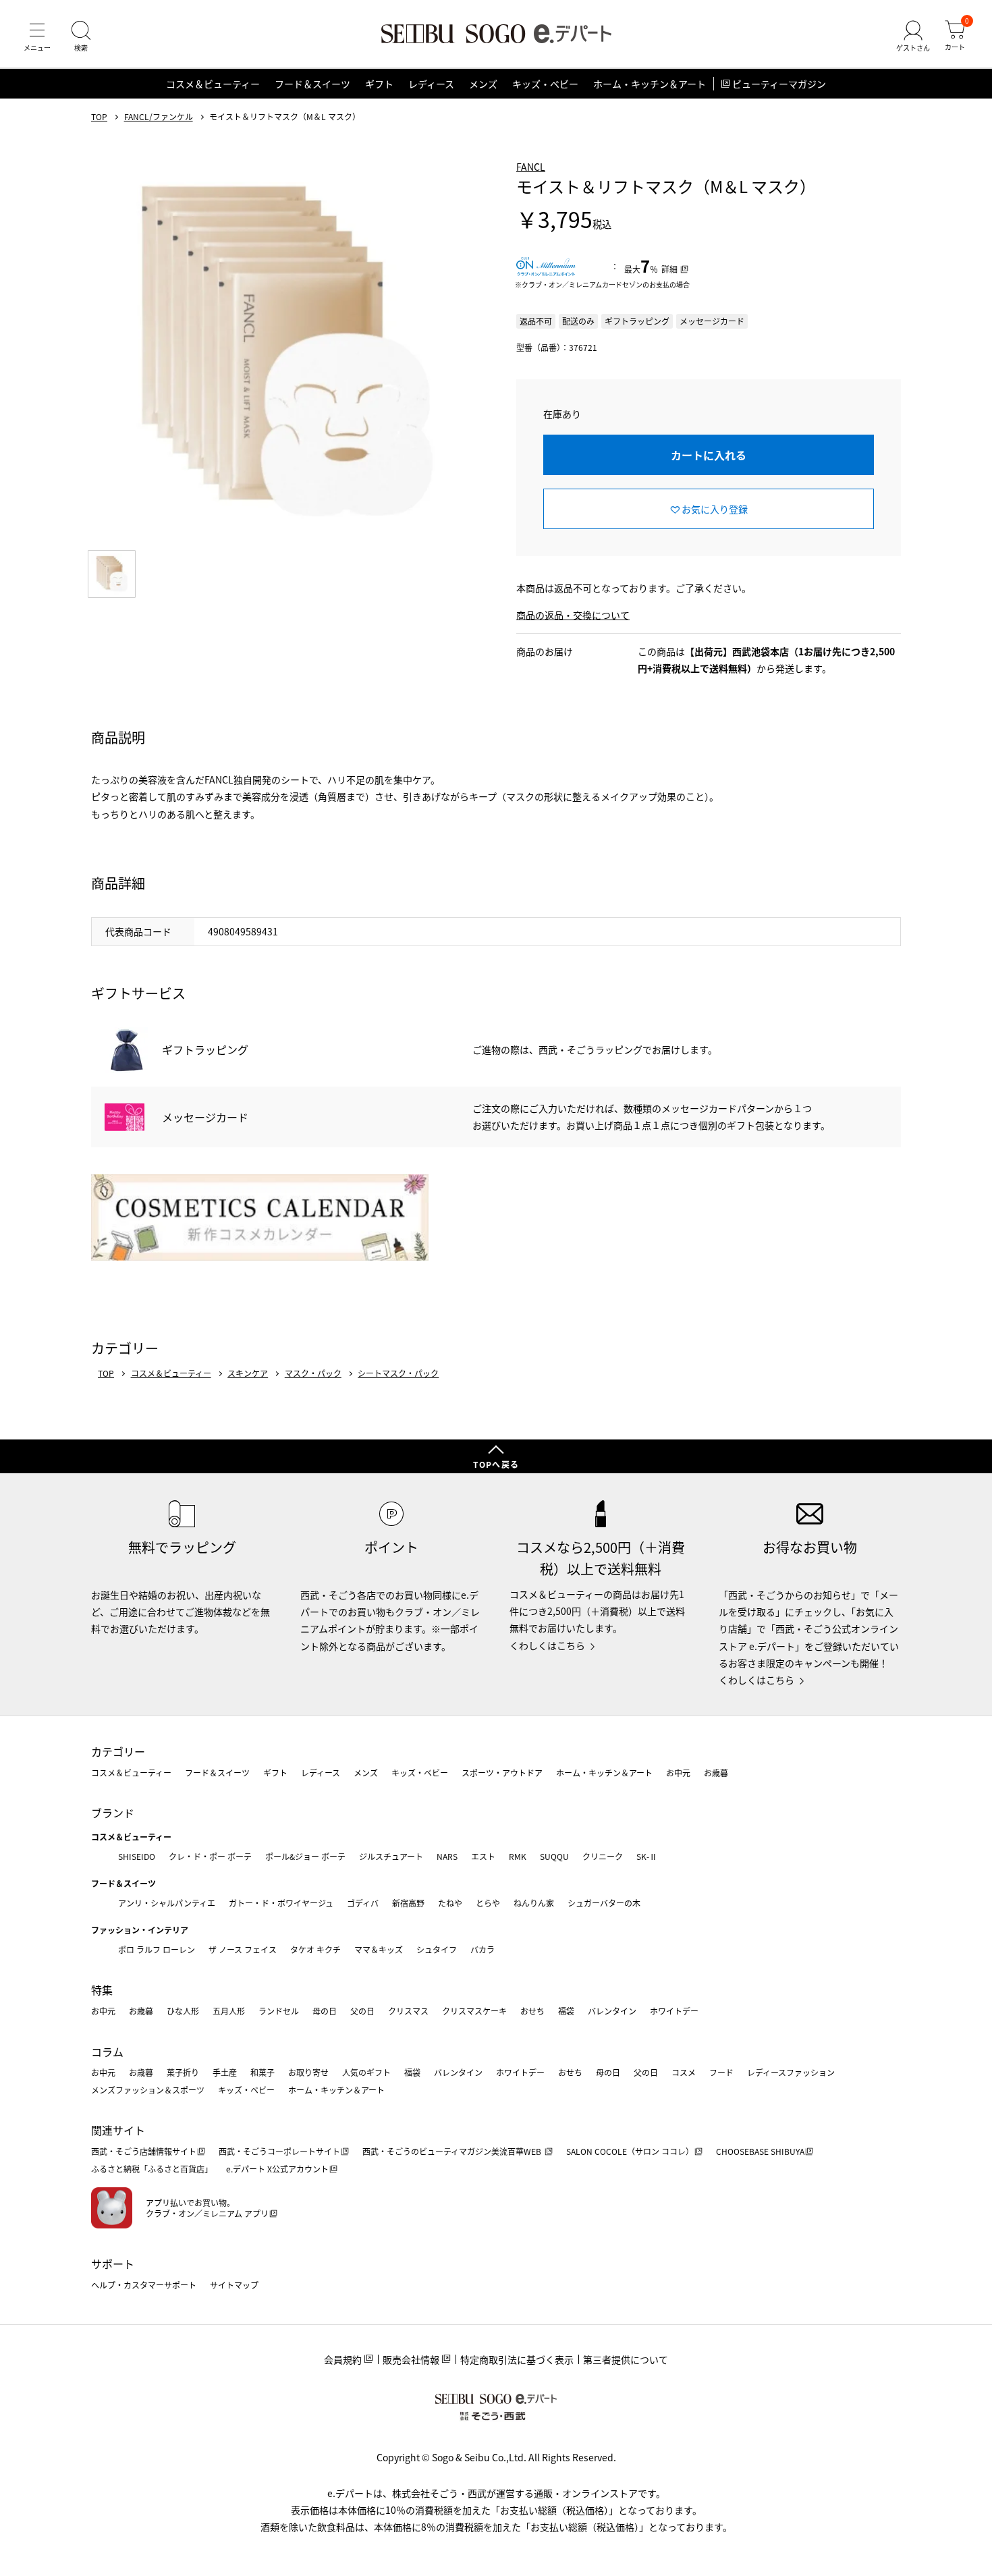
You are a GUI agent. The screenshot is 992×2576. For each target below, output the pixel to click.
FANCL (531, 167)
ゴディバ (363, 1903)
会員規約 (343, 2359)
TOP (99, 117)
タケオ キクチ (315, 1949)
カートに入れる (709, 455)
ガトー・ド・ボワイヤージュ (281, 1903)
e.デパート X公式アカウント (277, 2169)
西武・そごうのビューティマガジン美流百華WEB (453, 2151)
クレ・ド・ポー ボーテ (210, 1856)
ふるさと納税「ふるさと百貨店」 (152, 2169)
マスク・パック (313, 1373)
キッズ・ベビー (545, 84)
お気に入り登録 (715, 509)
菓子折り (183, 2072)
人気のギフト (366, 2072)
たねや (450, 1903)
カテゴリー (118, 1751)
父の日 (362, 2011)
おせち (532, 2011)
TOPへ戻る (496, 1464)
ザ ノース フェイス (243, 1949)
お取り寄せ (308, 2072)
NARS (447, 1856)
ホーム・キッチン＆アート (650, 84)
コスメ (684, 2072)
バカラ (483, 1949)
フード (721, 2072)
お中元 (678, 1773)
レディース (431, 84)
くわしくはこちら (547, 1645)
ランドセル (279, 2011)
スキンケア (248, 1373)
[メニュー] (37, 36)
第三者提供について (626, 2359)
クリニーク (603, 1856)
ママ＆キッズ (379, 1949)
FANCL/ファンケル (159, 117)
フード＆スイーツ (312, 84)
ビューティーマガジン (779, 84)
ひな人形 (183, 2011)
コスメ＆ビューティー (213, 84)
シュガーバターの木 (604, 1903)
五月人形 (229, 2011)
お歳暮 (716, 1773)
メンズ (483, 84)
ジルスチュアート (391, 1856)
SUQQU (554, 1856)
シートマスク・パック (398, 1373)
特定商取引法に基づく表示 (517, 2359)
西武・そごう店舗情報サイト (144, 2151)
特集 (102, 1990)
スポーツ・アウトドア (502, 1773)
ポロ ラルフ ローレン (157, 1949)
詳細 (669, 269)
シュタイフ (437, 1949)
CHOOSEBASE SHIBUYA (760, 2151)
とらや (488, 1903)
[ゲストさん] (913, 36)
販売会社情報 (411, 2359)
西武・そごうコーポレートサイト (279, 2151)
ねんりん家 (534, 1903)
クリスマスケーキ (474, 2011)
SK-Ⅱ (647, 1856)
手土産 (225, 2072)
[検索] (81, 36)
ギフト (379, 84)
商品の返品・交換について (573, 615)
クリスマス (408, 2011)
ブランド (113, 1813)
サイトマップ (234, 2285)
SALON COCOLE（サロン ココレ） (630, 2151)
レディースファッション (791, 2072)
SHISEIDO (137, 1856)
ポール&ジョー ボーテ (305, 1856)
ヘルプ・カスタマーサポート (144, 2285)
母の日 (325, 2011)
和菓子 (263, 2072)
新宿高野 (408, 1903)
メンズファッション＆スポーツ (148, 2090)
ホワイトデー (674, 2011)
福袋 (566, 2011)
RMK (518, 1856)
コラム (107, 2052)
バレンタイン (612, 2011)
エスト (483, 1856)
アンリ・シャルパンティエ (167, 1903)
